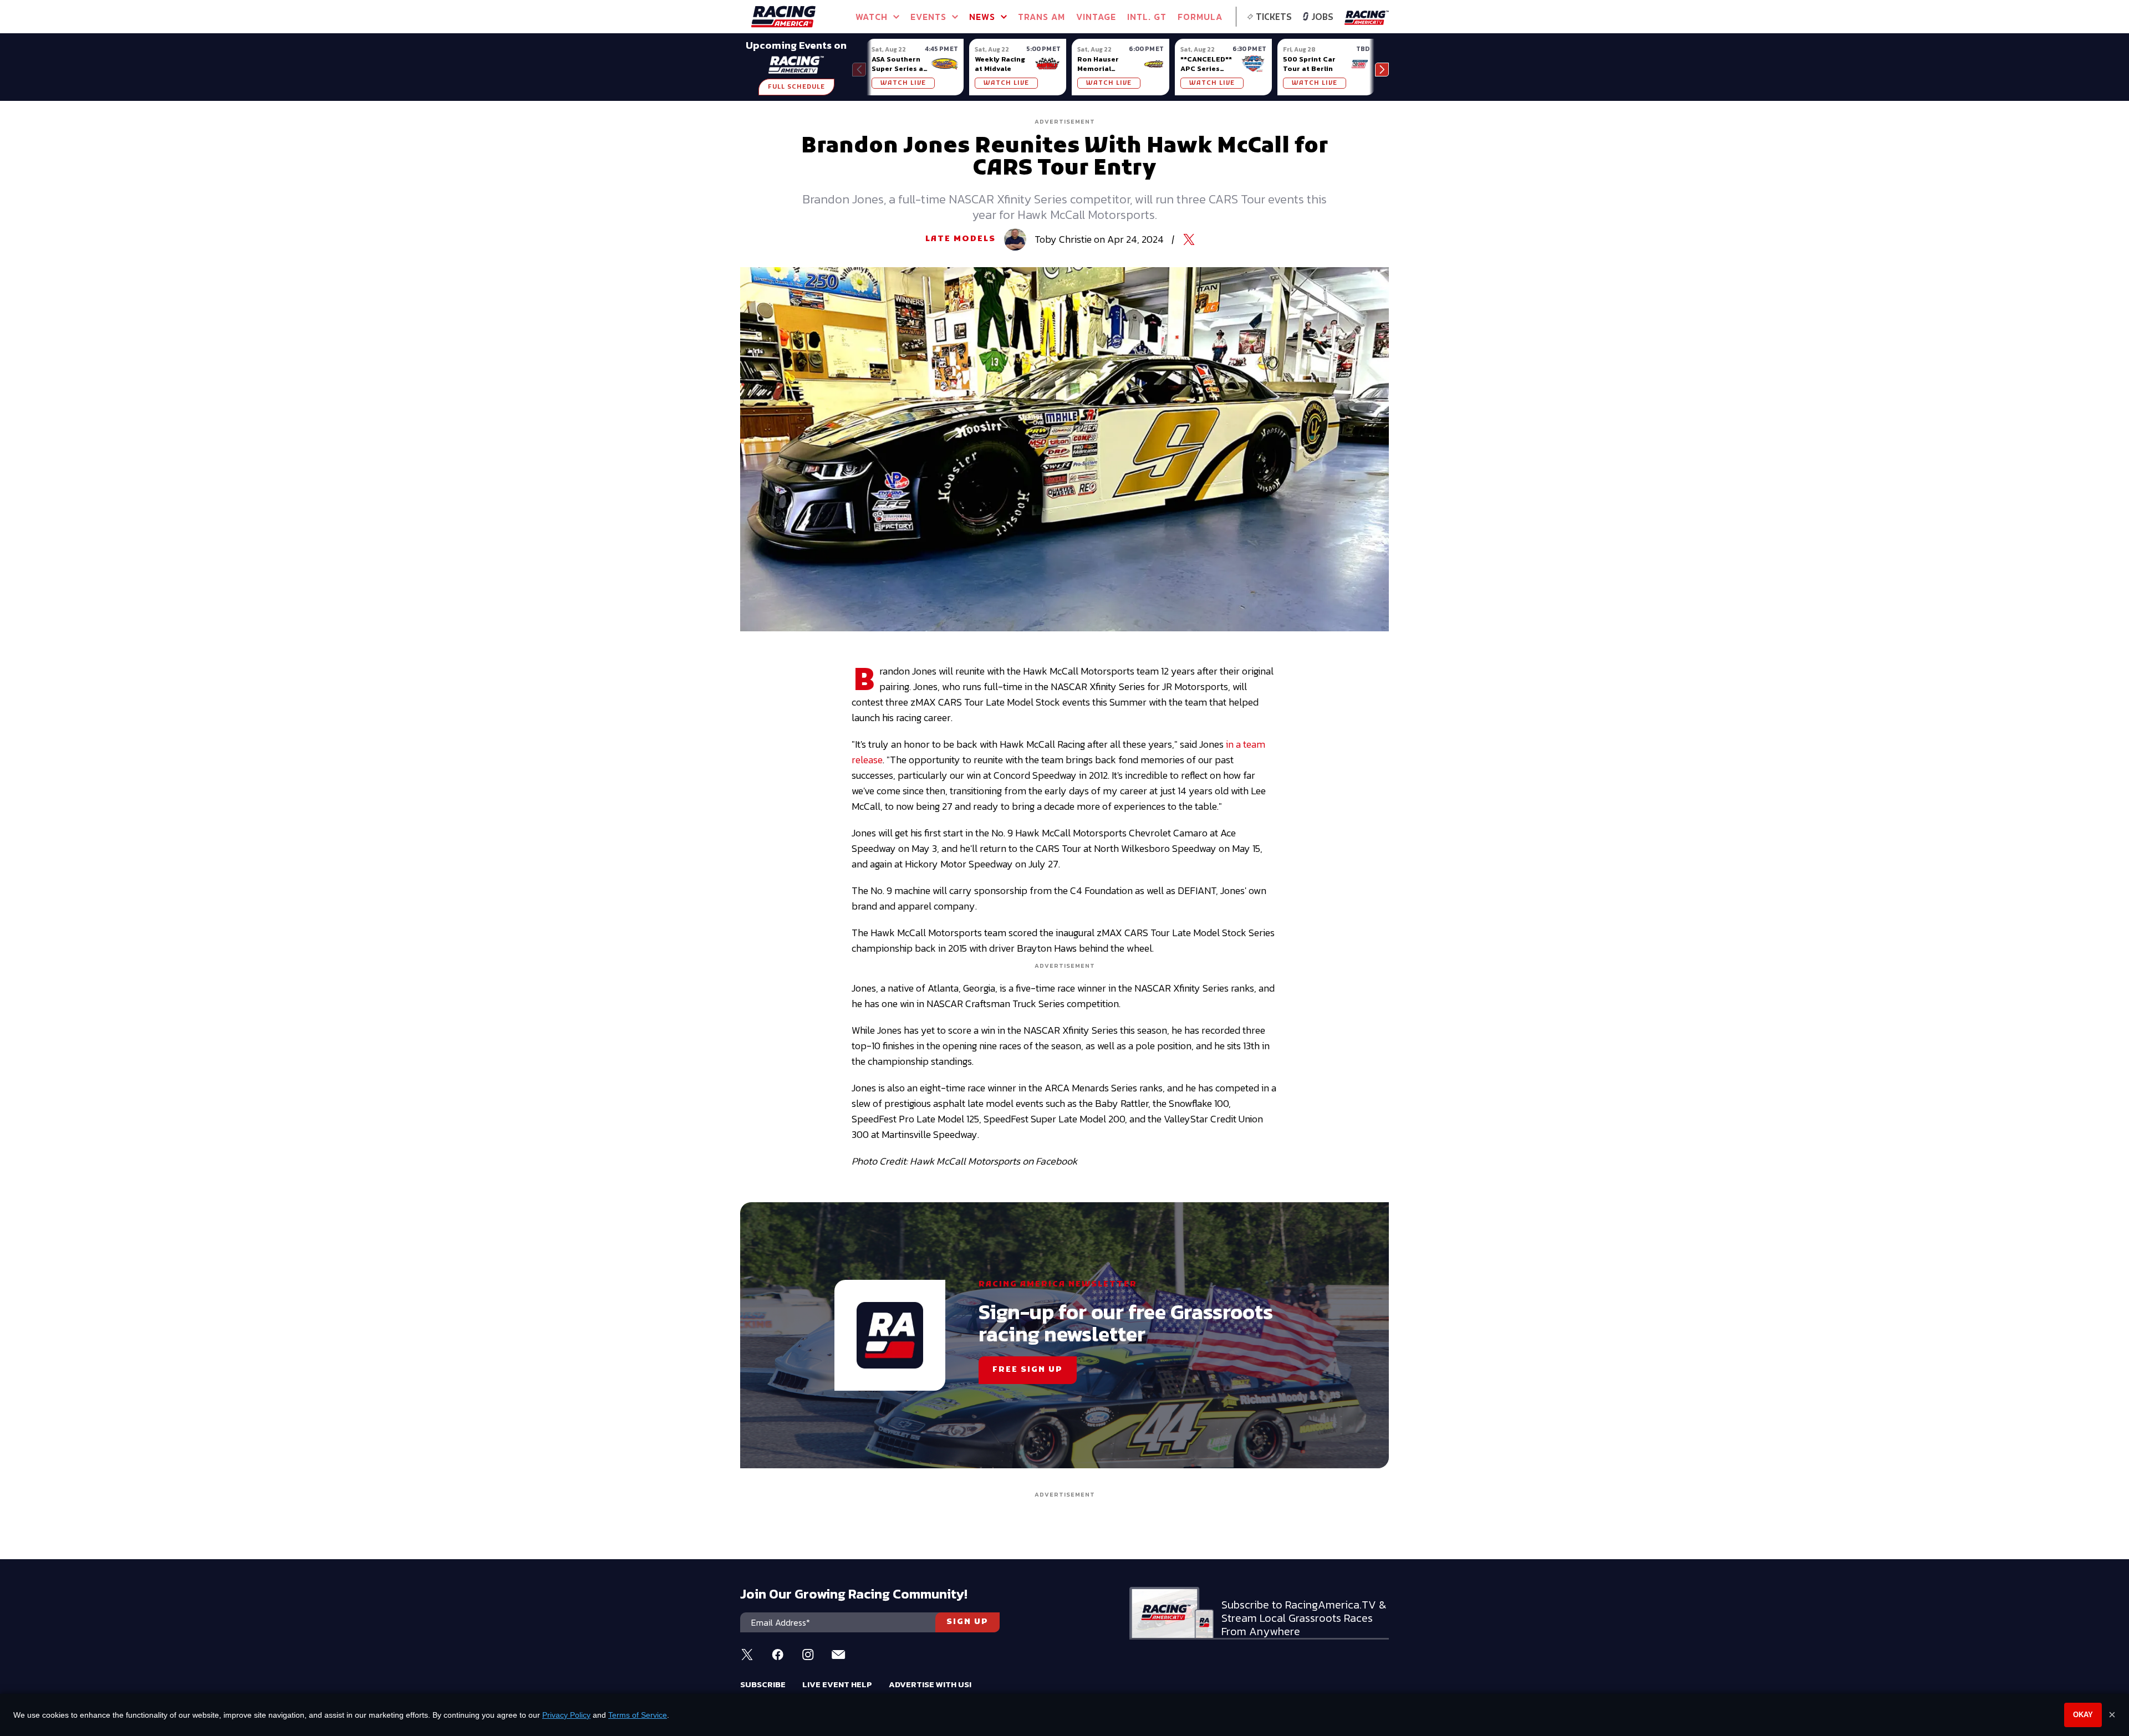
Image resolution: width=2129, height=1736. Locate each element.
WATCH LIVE (903, 83)
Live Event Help (837, 1684)
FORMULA (1200, 17)
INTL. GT (1147, 17)
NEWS (982, 17)
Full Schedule (796, 87)
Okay (2083, 1715)
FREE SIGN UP (1028, 1370)
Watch (872, 17)
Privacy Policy (566, 1715)
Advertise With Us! (930, 1684)
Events (928, 17)
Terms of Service (638, 1715)
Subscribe (763, 1684)
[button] (1382, 70)
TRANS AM (1041, 17)
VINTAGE (1096, 17)
